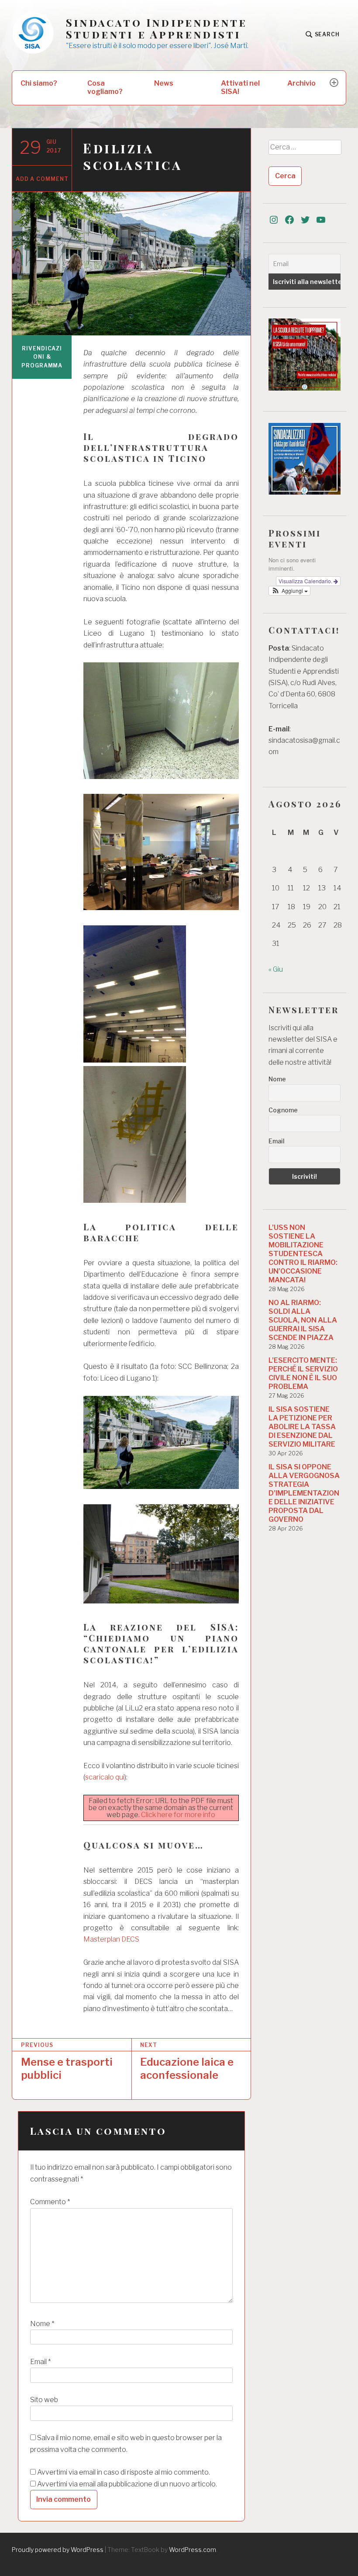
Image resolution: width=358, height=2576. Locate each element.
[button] (289, 591)
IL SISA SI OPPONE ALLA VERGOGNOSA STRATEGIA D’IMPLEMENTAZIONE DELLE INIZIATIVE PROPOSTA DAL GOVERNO (304, 1493)
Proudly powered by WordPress (58, 2550)
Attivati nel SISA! (240, 87)
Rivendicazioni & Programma (42, 357)
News (164, 83)
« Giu (276, 969)
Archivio (301, 83)
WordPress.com (193, 2550)
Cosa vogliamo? (105, 87)
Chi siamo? (39, 83)
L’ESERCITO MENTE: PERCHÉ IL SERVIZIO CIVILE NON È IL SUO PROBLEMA (303, 1373)
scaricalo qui (105, 1777)
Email (40, 2362)
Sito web (44, 2400)
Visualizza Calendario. (306, 581)
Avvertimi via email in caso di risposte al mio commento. (124, 2472)
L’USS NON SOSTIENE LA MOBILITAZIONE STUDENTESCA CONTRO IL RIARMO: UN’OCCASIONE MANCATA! (303, 1254)
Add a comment (42, 179)
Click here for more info (178, 1815)
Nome (42, 2324)
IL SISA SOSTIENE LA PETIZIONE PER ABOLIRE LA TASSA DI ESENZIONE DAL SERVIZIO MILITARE (302, 1427)
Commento (50, 2202)
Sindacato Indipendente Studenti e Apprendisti (157, 28)
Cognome (283, 1110)
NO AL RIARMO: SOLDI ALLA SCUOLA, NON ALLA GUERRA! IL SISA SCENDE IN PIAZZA (303, 1320)
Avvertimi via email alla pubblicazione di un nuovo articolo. (127, 2484)
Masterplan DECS (111, 1939)
